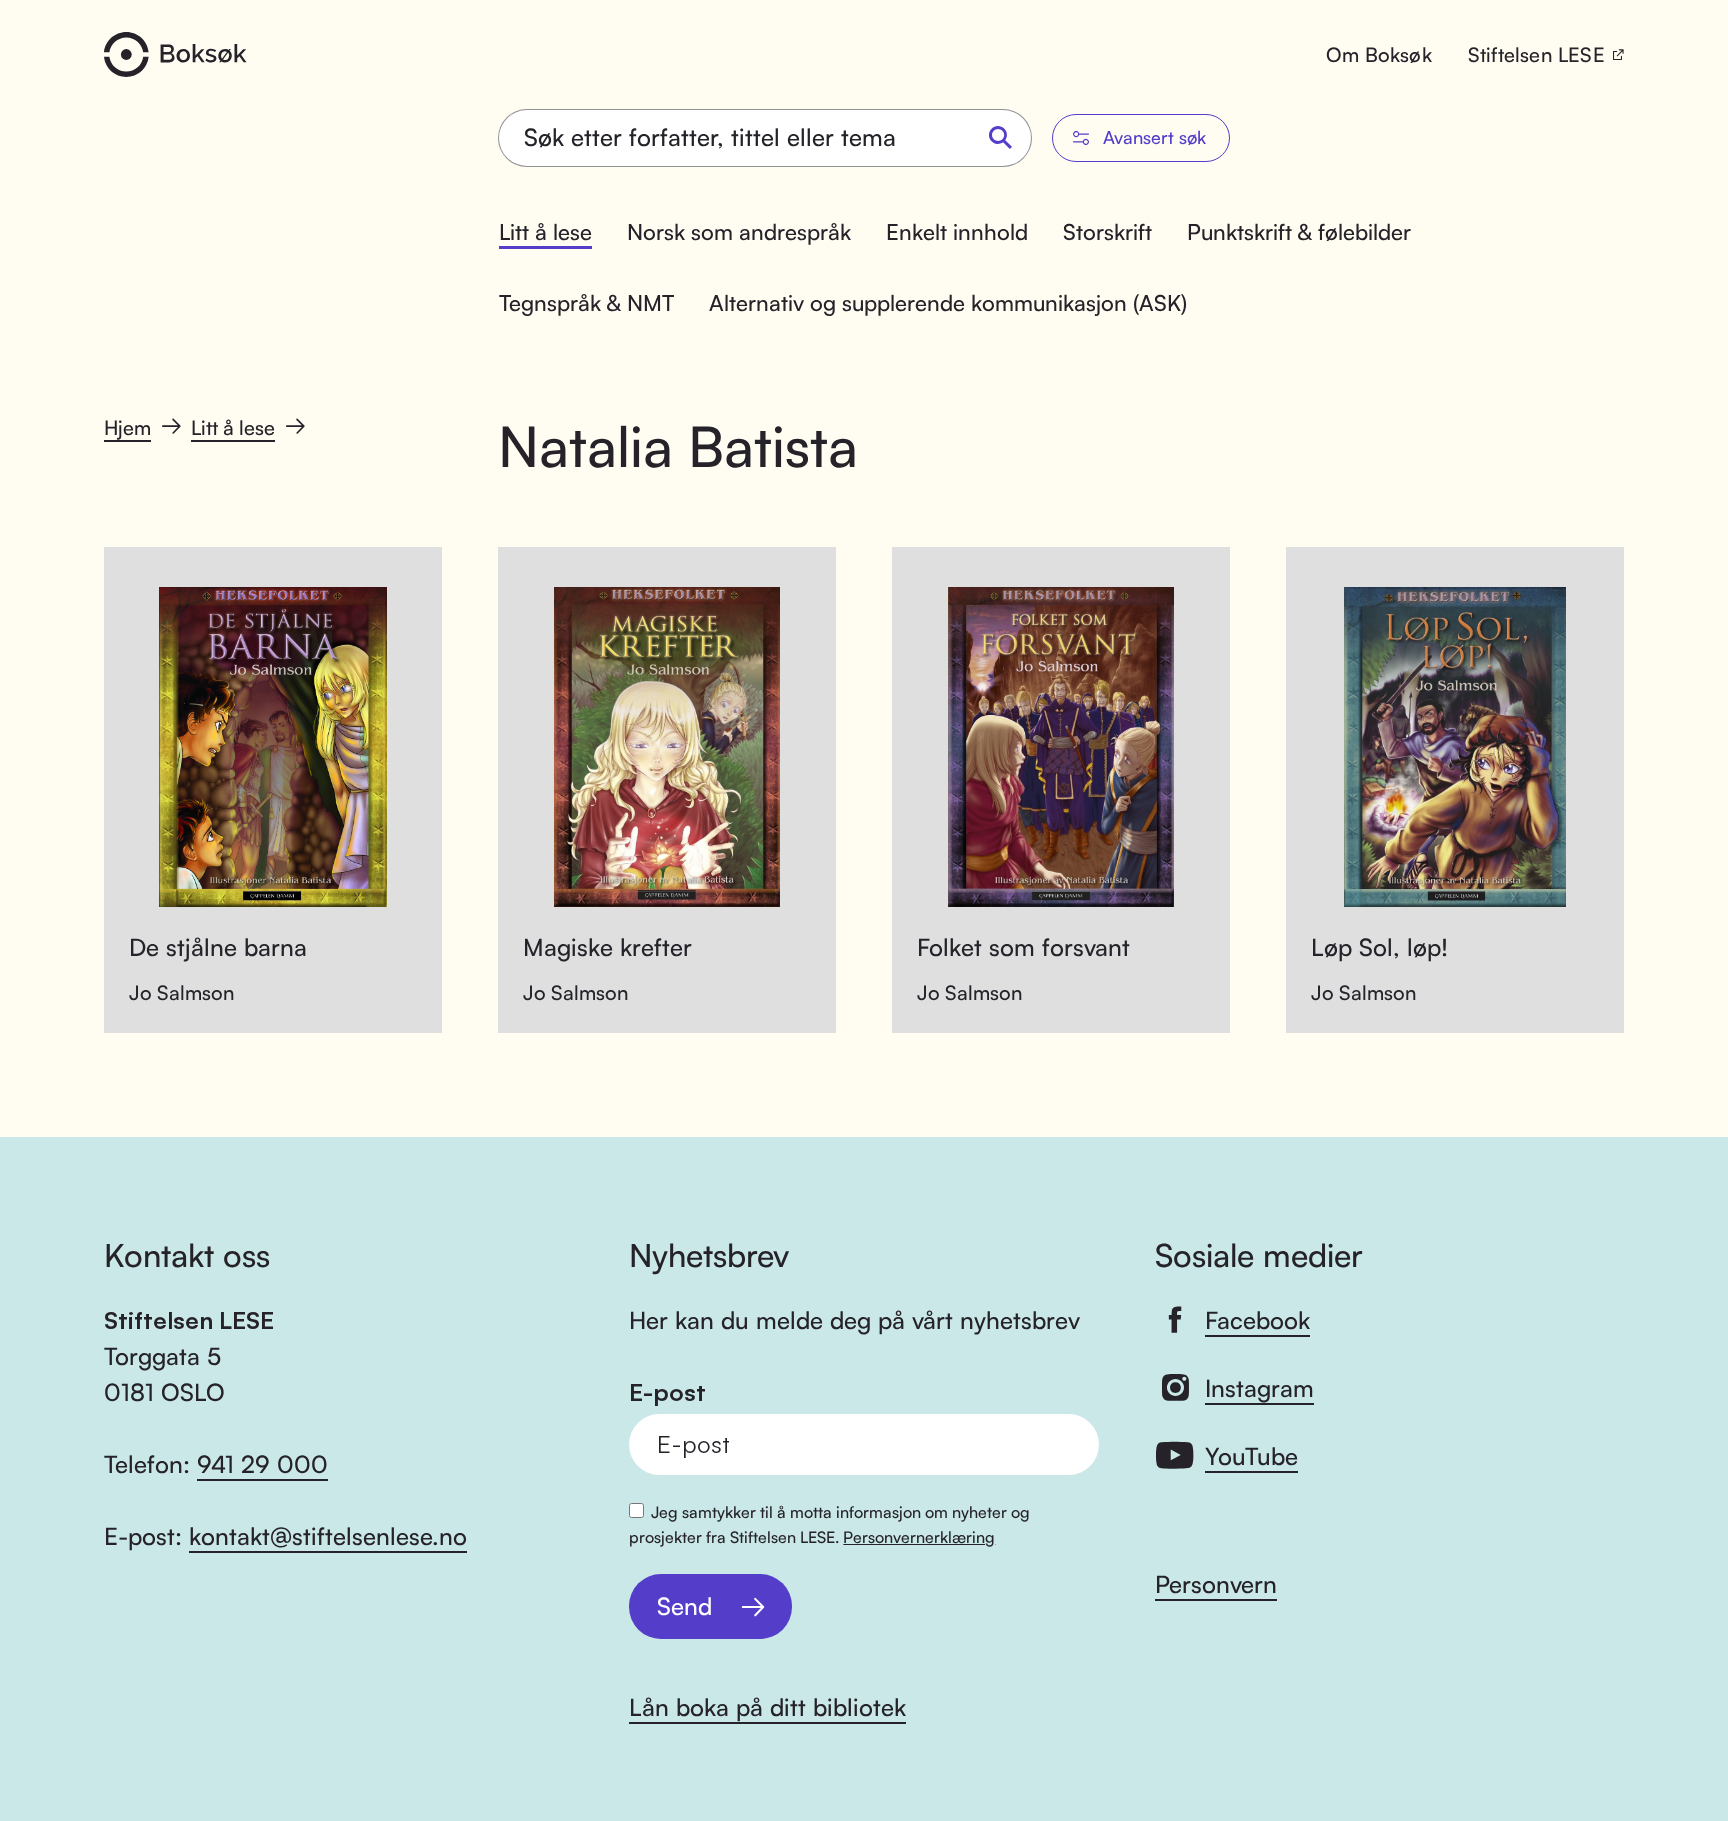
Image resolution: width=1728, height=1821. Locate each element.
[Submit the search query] (1001, 138)
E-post (667, 1392)
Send (684, 1606)
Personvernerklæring (919, 1537)
